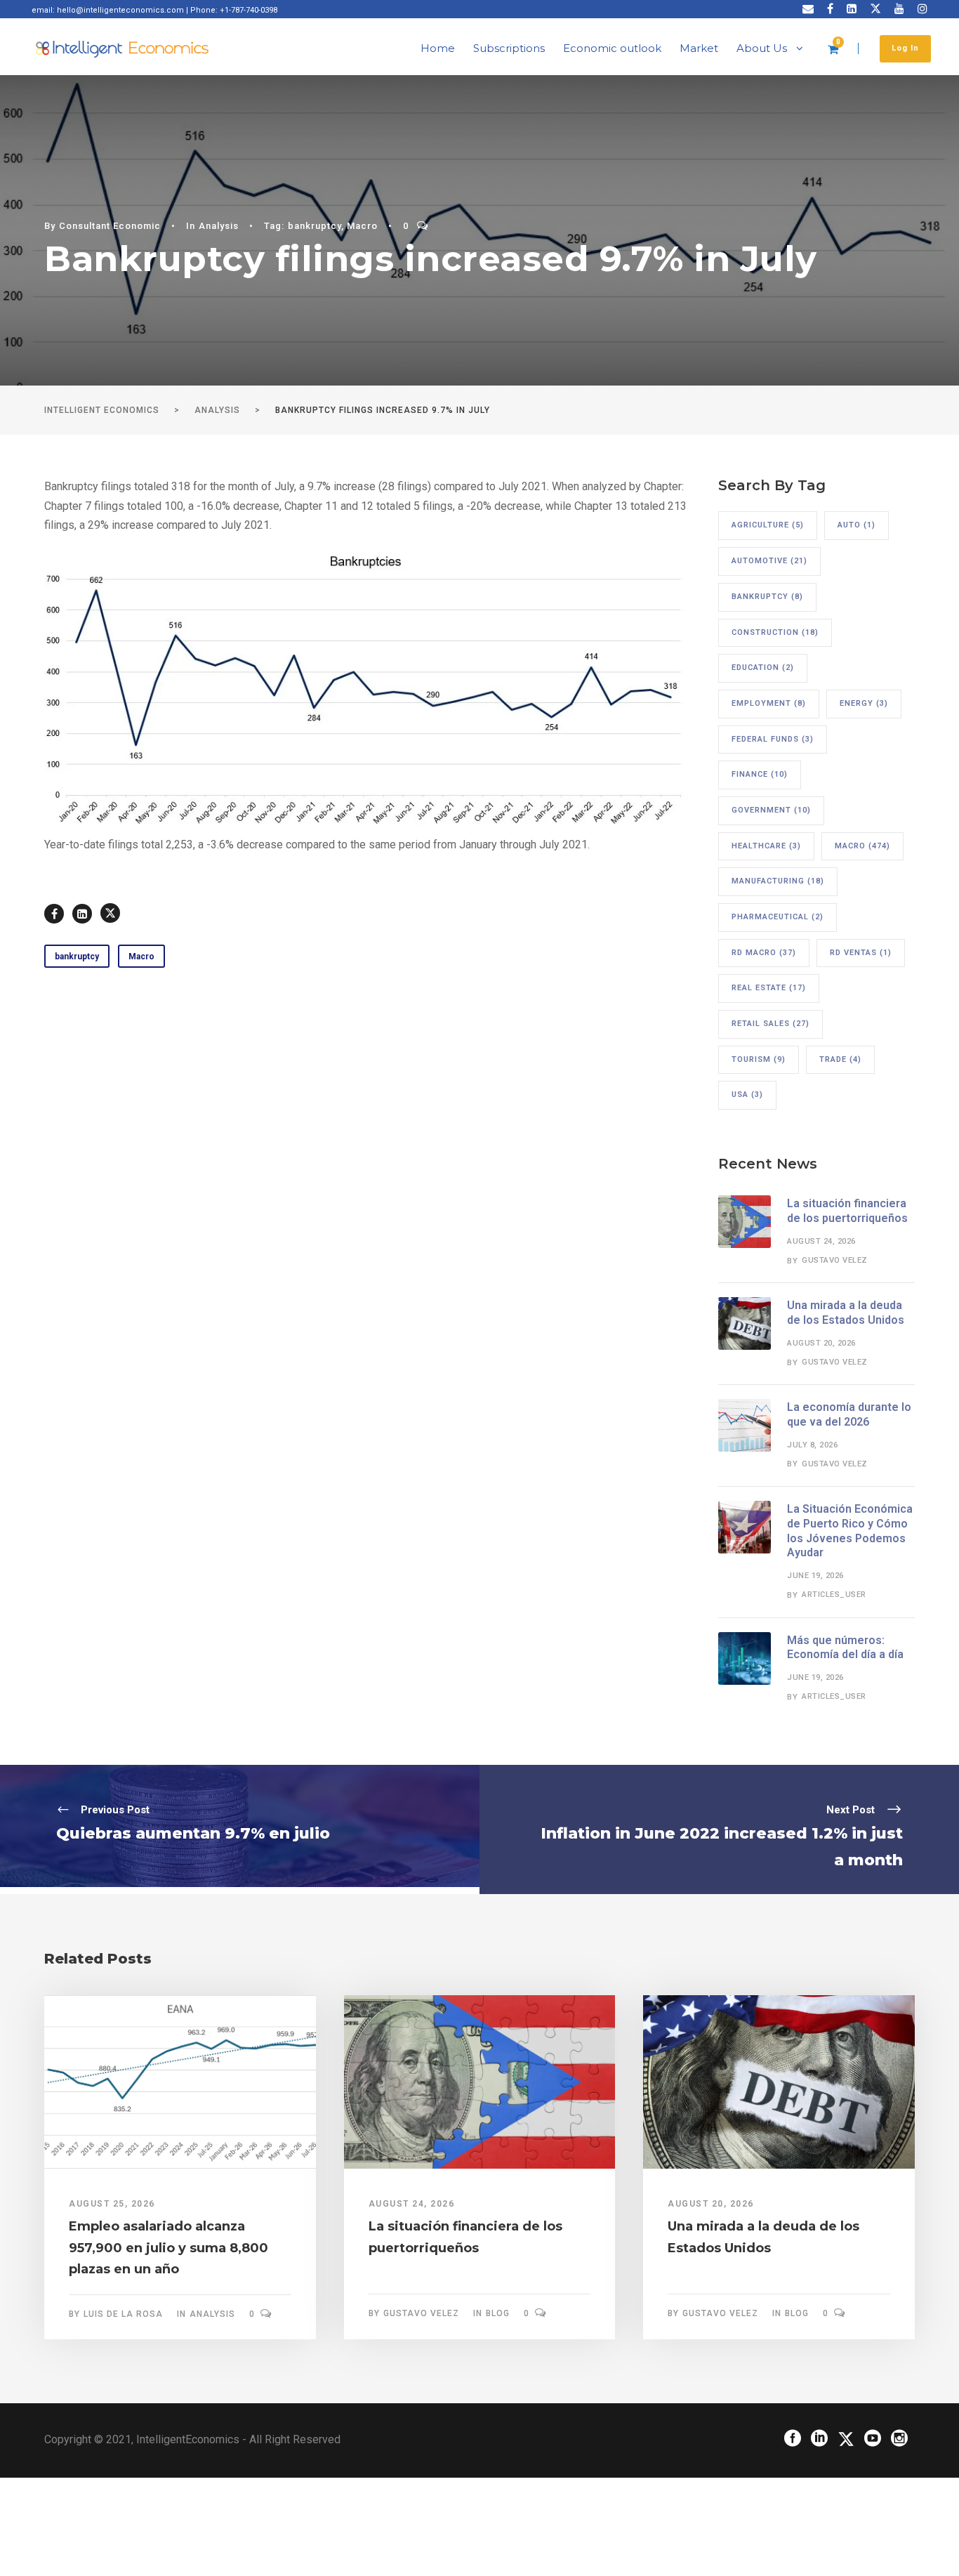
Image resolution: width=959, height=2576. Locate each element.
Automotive (769, 561)
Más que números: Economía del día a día (845, 1648)
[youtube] (899, 9)
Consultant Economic (110, 226)
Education (763, 668)
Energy (864, 703)
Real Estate (769, 988)
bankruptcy (315, 226)
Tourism (759, 1059)
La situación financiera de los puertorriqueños (847, 1211)
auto (857, 525)
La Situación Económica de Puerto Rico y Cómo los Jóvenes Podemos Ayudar (850, 1531)
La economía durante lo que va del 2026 (849, 1414)
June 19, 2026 (815, 1576)
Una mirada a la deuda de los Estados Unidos (846, 1313)
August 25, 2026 (112, 2204)
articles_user (834, 1595)
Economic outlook (612, 48)
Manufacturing (778, 881)
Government (771, 810)
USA (747, 1095)
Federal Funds (773, 739)
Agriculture (768, 525)
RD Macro (764, 953)
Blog (498, 2313)
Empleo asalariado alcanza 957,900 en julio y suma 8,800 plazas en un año (168, 2248)
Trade (840, 1059)
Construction (775, 632)
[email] (808, 9)
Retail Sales (770, 1024)
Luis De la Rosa (123, 2314)
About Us (762, 48)
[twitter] (875, 9)
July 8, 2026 (812, 1445)
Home (438, 48)
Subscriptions (509, 48)
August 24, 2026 (821, 1241)
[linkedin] (852, 9)
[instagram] (922, 9)
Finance (760, 774)
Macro (362, 226)
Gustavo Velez (835, 1260)
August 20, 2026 (821, 1343)
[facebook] (830, 9)
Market (699, 48)
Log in (905, 48)
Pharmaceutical (778, 917)
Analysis (219, 226)
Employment (769, 703)
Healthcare (766, 846)
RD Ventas (861, 953)
